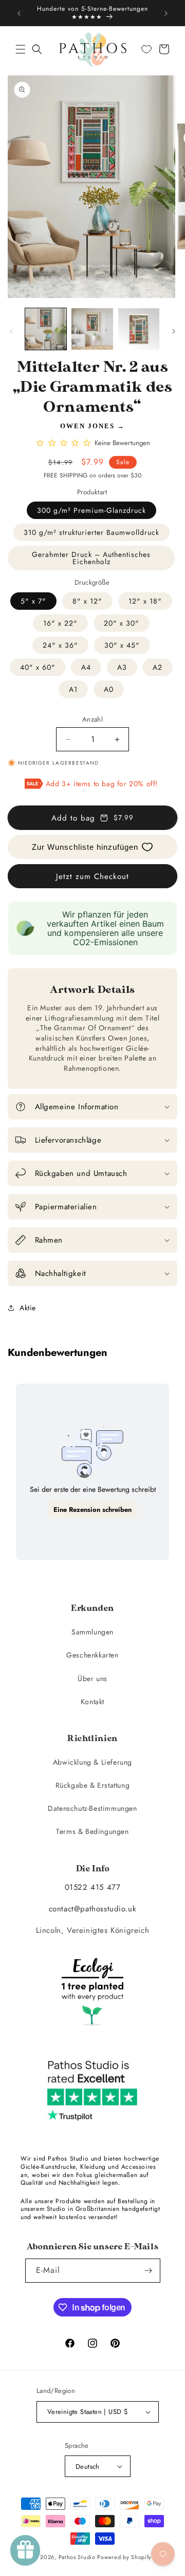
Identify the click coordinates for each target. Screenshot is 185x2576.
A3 (122, 667)
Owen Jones (87, 426)
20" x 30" (122, 623)
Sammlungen (92, 1632)
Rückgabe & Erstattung (93, 1785)
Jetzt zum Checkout (92, 876)
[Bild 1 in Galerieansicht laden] (46, 329)
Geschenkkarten (92, 1655)
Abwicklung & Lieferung (92, 1762)
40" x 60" (38, 667)
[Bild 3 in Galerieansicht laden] (139, 329)
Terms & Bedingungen (92, 1831)
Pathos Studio (77, 2557)
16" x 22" (60, 623)
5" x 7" (33, 601)
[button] (21, 49)
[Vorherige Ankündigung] (19, 13)
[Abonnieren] (149, 2271)
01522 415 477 (93, 1887)
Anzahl (92, 719)
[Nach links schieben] (11, 331)
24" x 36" (60, 645)
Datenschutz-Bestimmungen (92, 1808)
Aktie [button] (28, 1308)
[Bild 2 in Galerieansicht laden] (92, 329)
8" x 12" (87, 601)
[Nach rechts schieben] (174, 331)
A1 (73, 689)
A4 (86, 667)
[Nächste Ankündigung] (166, 13)
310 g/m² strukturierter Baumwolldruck (91, 532)
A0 (109, 689)
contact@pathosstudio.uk (93, 1909)
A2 (158, 667)
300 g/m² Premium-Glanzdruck (91, 510)
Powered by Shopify (124, 2557)
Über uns (92, 1679)
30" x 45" (122, 645)
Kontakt (92, 1702)
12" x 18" (145, 601)
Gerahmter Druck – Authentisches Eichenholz (91, 558)
